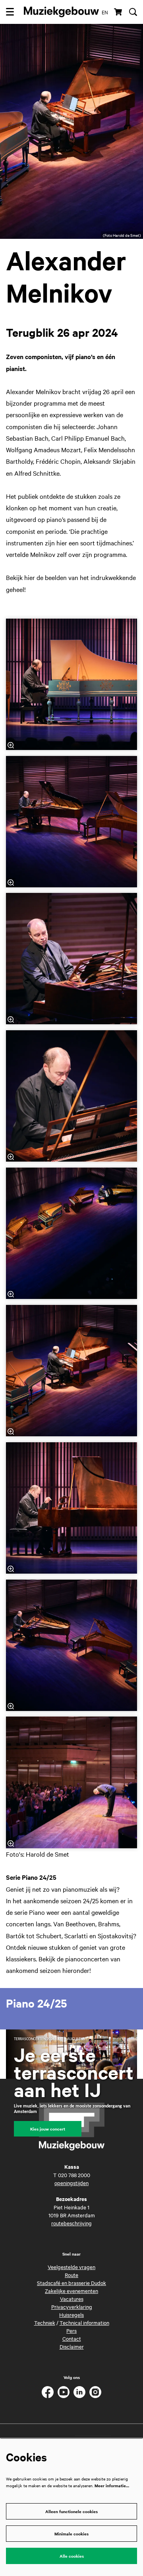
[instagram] (95, 2392)
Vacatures (72, 2299)
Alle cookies (72, 2556)
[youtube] (64, 2392)
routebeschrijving (71, 2223)
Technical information (84, 2322)
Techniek (45, 2322)
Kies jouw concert (48, 2129)
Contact (72, 2338)
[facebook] (48, 2392)
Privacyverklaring (72, 2306)
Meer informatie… (112, 2485)
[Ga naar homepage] (61, 12)
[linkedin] (79, 2392)
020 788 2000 (74, 2175)
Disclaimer (72, 2346)
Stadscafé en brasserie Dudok (71, 2283)
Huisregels (71, 2314)
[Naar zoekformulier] (133, 12)
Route (71, 2275)
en (105, 12)
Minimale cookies (71, 2534)
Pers (71, 2330)
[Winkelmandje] (119, 12)
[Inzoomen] (11, 745)
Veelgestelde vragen (71, 2267)
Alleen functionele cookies (71, 2511)
